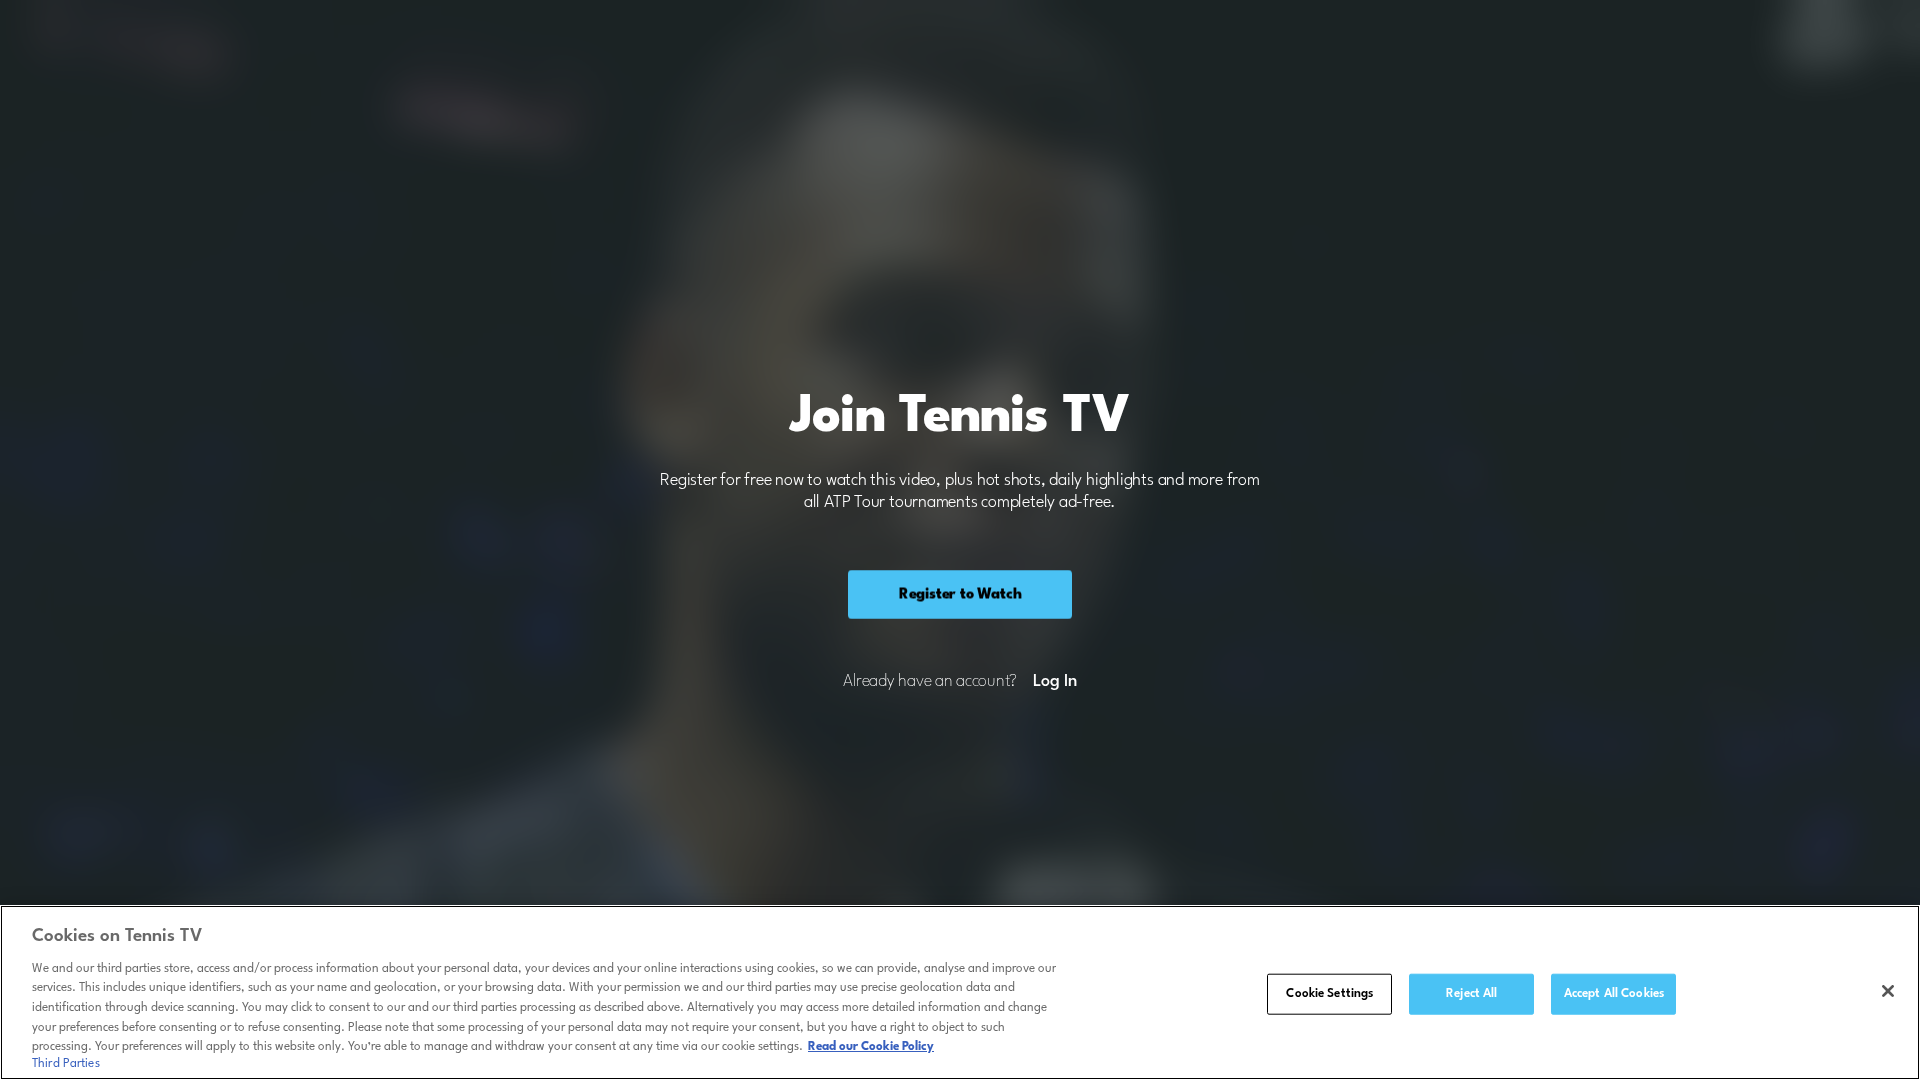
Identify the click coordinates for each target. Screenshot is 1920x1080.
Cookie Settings (1329, 993)
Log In (1054, 682)
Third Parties (66, 1064)
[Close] (1888, 991)
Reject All (1471, 993)
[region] (960, 992)
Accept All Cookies (1614, 993)
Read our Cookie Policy (871, 1047)
